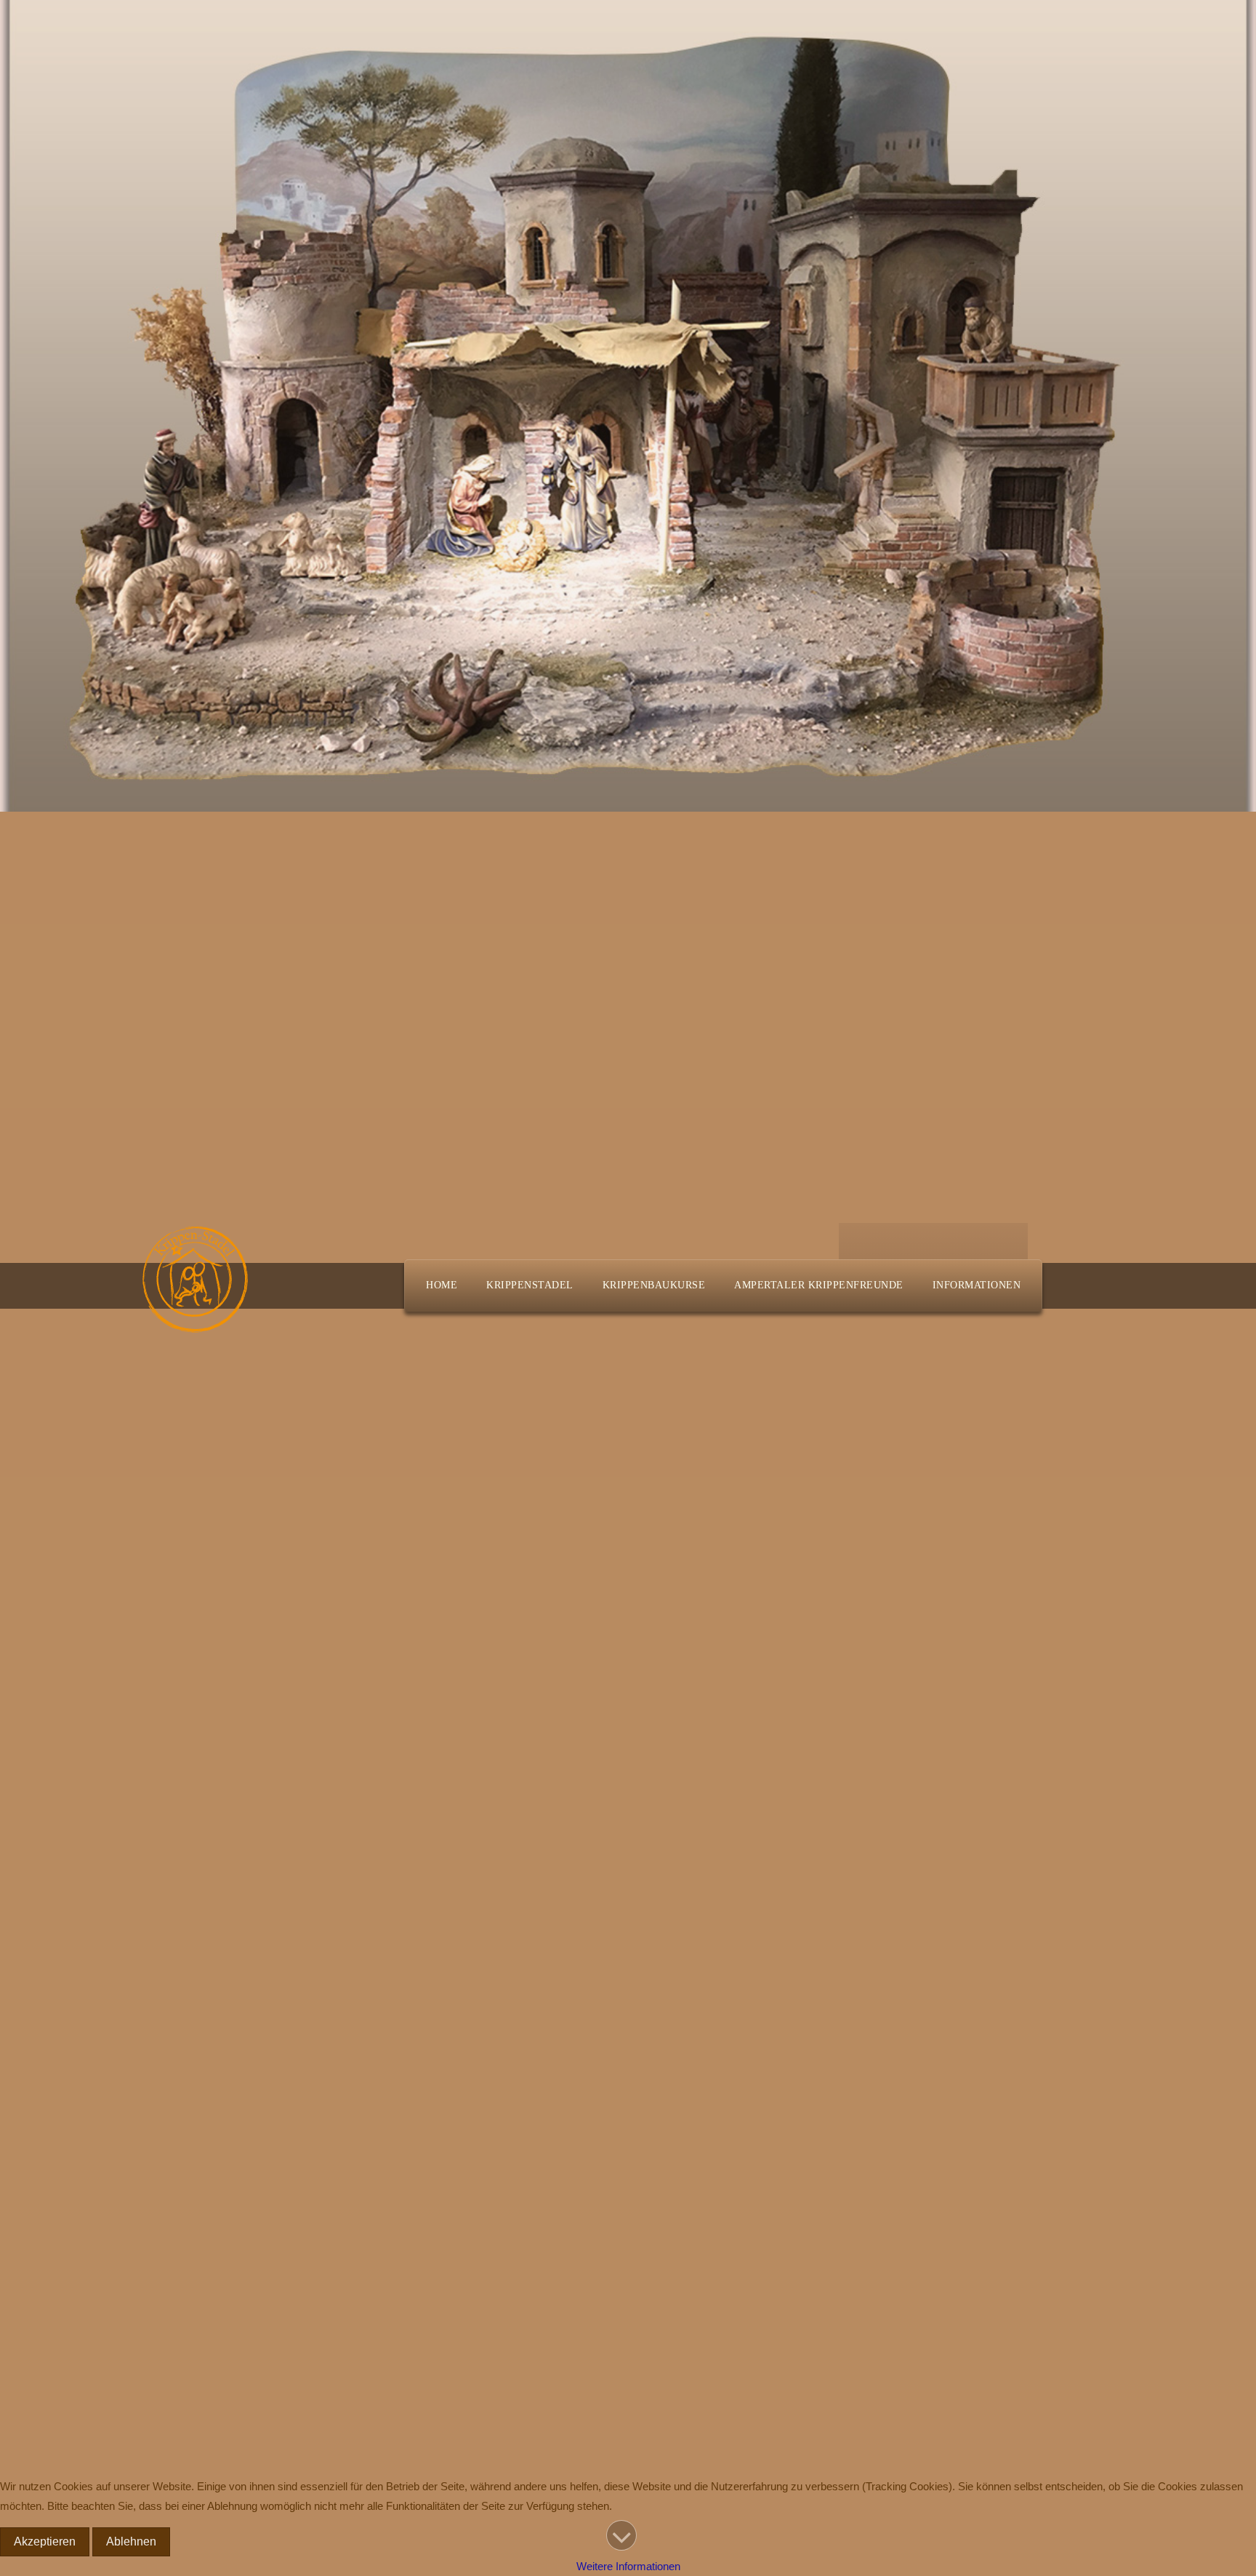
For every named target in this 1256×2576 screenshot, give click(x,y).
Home (442, 1285)
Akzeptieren (45, 2541)
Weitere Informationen (628, 2566)
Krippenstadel (530, 1285)
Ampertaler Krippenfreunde (819, 1285)
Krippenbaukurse (654, 1285)
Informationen (977, 1285)
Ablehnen (131, 2541)
